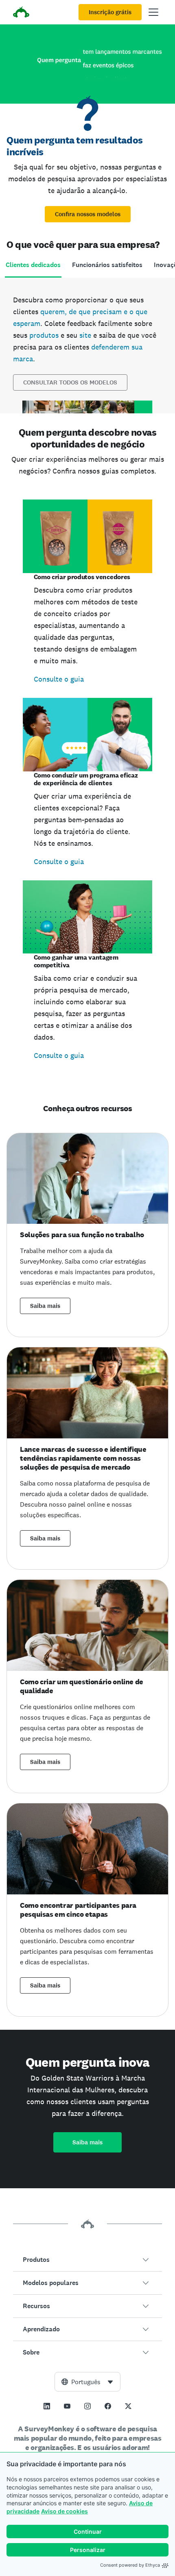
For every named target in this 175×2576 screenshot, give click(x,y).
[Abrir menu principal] (153, 12)
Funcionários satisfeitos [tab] (107, 265)
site (85, 335)
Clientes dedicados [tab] (33, 265)
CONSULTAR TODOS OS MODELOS (70, 382)
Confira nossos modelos (88, 214)
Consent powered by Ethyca (130, 2565)
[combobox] (87, 2382)
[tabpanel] (87, 345)
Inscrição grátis (110, 12)
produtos (44, 335)
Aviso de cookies (65, 2511)
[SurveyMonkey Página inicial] (21, 13)
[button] (87, 2260)
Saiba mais (45, 1306)
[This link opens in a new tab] (47, 2406)
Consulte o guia (59, 679)
